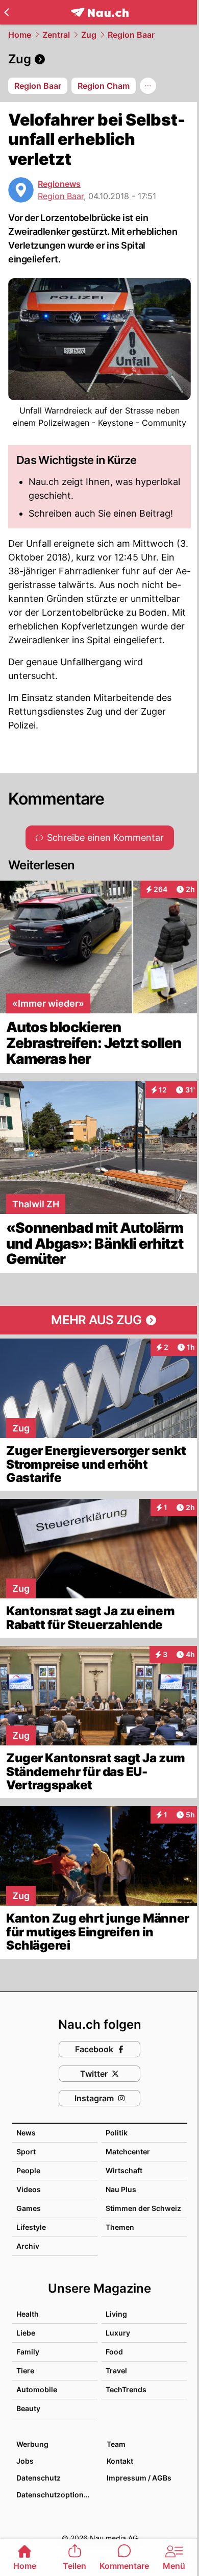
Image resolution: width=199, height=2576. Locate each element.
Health (28, 2314)
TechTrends (126, 2389)
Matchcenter (128, 2152)
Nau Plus (121, 2189)
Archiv (28, 2246)
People (28, 2170)
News (26, 2133)
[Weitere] (148, 86)
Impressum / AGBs (139, 2478)
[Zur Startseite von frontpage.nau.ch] (100, 13)
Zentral (56, 35)
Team (116, 2444)
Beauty (28, 2408)
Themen (120, 2227)
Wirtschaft (124, 2170)
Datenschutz (39, 2478)
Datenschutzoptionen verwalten (56, 2495)
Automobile (37, 2389)
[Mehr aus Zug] (99, 1320)
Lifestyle (31, 2227)
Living (116, 2314)
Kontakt (120, 2461)
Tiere (25, 2371)
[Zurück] (6, 12)
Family (28, 2352)
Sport (26, 2152)
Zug (89, 35)
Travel (116, 2371)
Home (20, 35)
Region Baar (131, 35)
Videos (29, 2189)
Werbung (32, 2444)
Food (114, 2352)
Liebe (26, 2333)
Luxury (118, 2333)
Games (29, 2208)
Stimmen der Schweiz (143, 2208)
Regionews (59, 184)
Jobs (25, 2461)
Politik (117, 2133)
